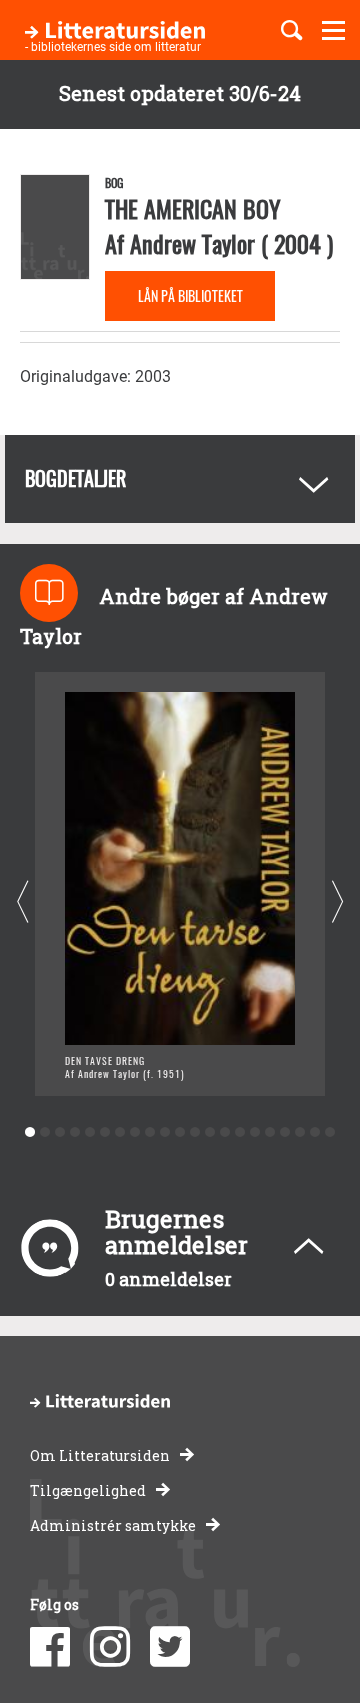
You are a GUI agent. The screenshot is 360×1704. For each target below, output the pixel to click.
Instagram (110, 1647)
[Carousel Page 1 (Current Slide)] (30, 1132)
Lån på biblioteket (190, 295)
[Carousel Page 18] (285, 1132)
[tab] (180, 479)
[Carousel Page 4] (75, 1132)
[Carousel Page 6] (105, 1132)
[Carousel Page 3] (60, 1132)
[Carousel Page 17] (270, 1132)
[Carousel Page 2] (45, 1132)
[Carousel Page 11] (180, 1132)
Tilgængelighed (88, 1490)
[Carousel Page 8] (135, 1132)
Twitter (170, 1647)
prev (22, 902)
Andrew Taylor (192, 243)
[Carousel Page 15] (240, 1132)
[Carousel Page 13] (210, 1132)
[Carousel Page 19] (300, 1132)
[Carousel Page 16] (255, 1132)
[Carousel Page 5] (90, 1132)
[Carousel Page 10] (165, 1132)
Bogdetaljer (75, 478)
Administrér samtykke (113, 1525)
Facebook (50, 1647)
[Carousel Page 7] (120, 1132)
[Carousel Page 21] (330, 1132)
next (337, 902)
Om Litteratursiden (100, 1455)
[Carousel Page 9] (150, 1132)
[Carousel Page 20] (315, 1132)
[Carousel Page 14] (225, 1132)
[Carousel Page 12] (195, 1132)
